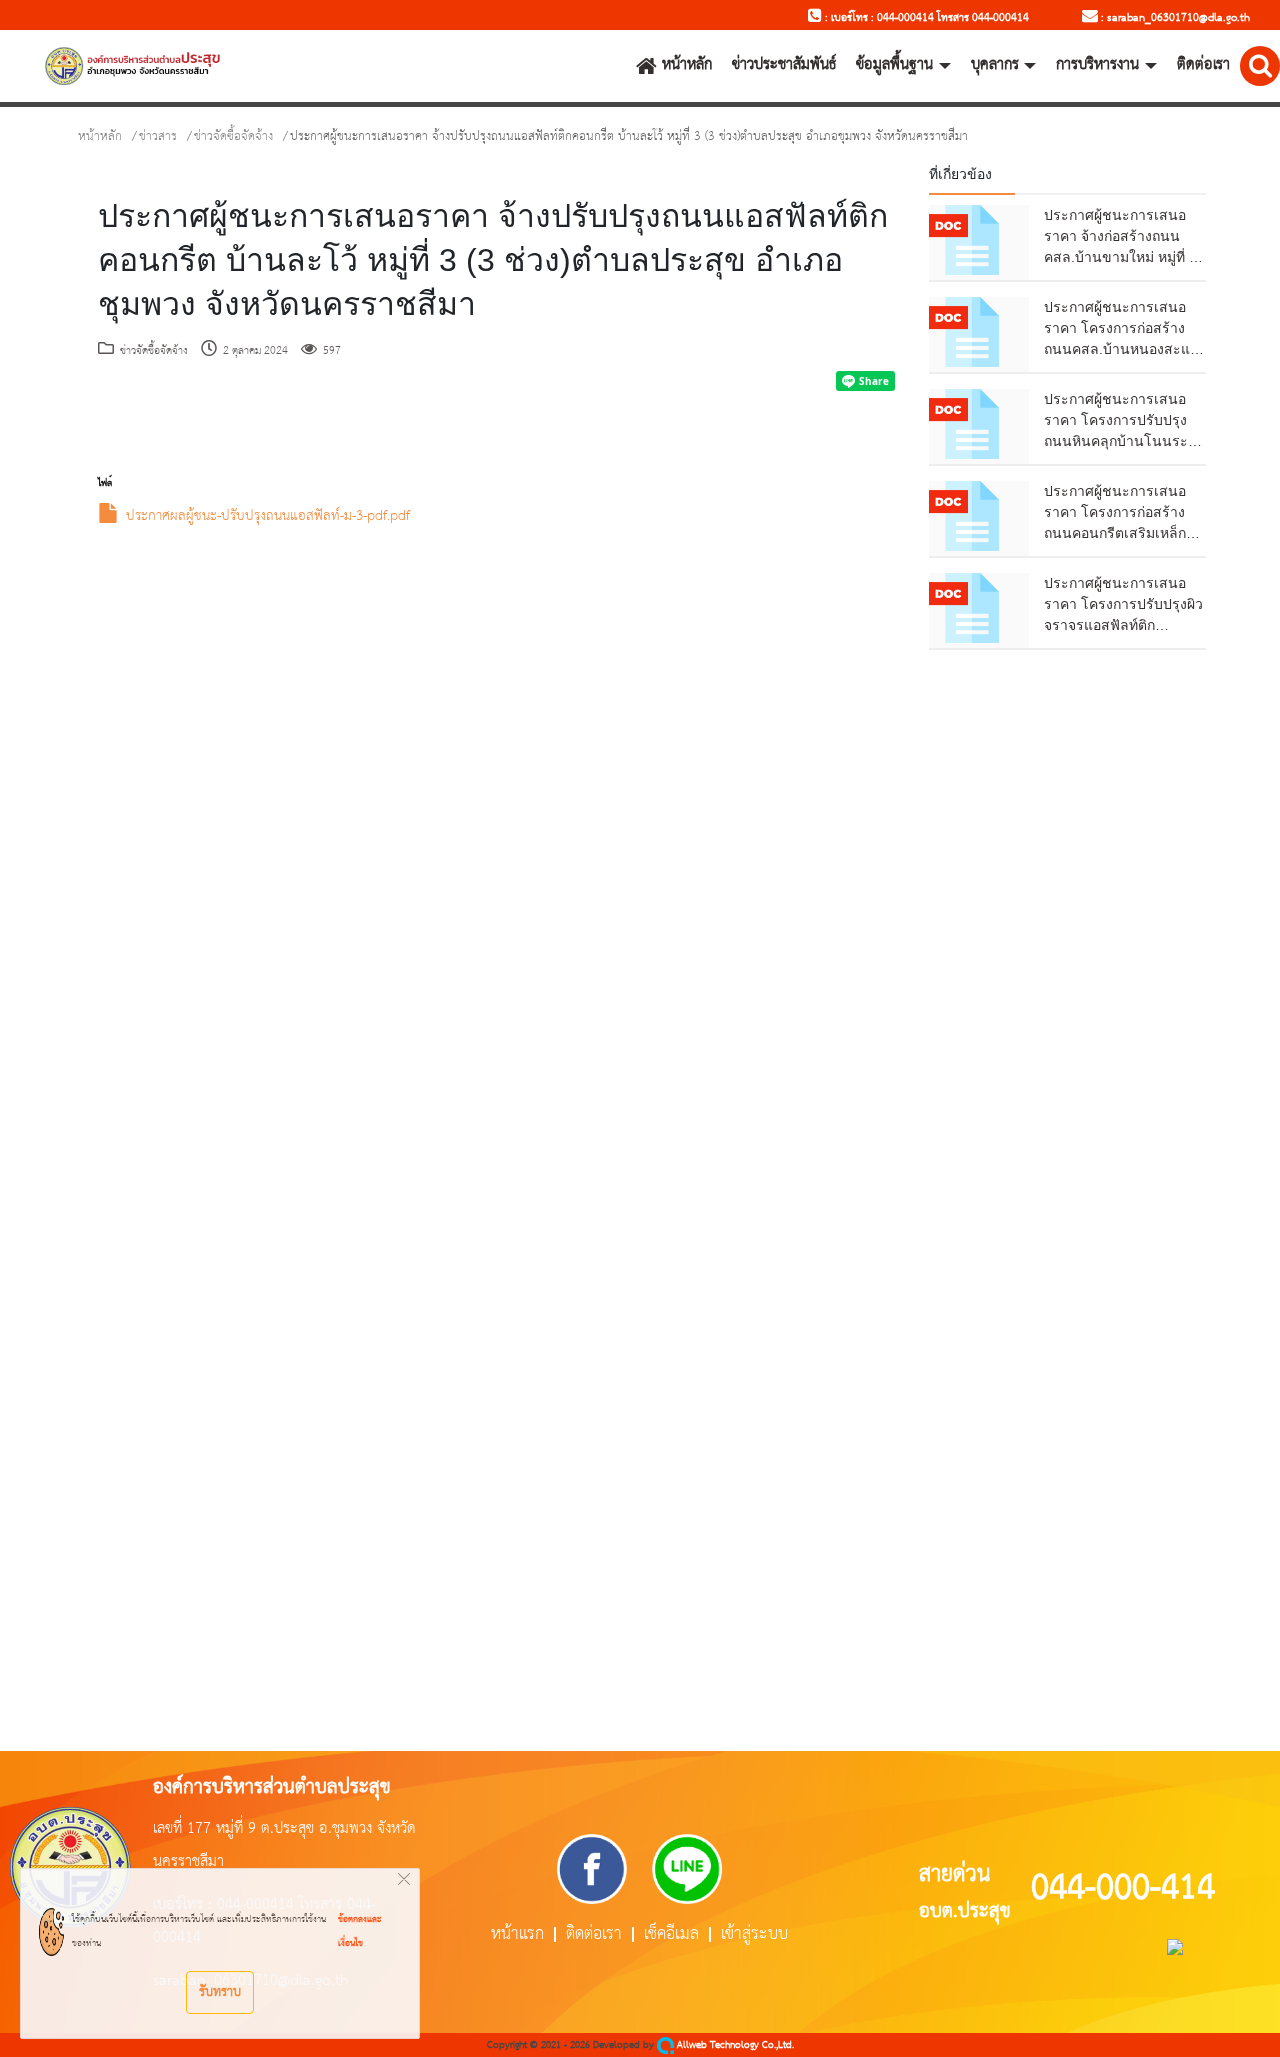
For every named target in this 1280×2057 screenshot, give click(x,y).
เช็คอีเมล (671, 1934)
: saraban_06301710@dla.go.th (1174, 18)
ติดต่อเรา (1203, 65)
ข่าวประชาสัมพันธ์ (784, 65)
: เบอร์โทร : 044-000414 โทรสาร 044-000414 (925, 18)
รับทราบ (220, 1992)
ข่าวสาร (158, 136)
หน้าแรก (517, 1934)
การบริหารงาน (1097, 65)
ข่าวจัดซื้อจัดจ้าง (233, 136)
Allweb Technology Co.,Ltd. (734, 2045)
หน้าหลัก (687, 65)
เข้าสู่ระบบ (754, 1934)
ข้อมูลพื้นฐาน (894, 65)
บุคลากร (995, 65)
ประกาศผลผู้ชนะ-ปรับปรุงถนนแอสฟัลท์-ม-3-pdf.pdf (268, 516)
